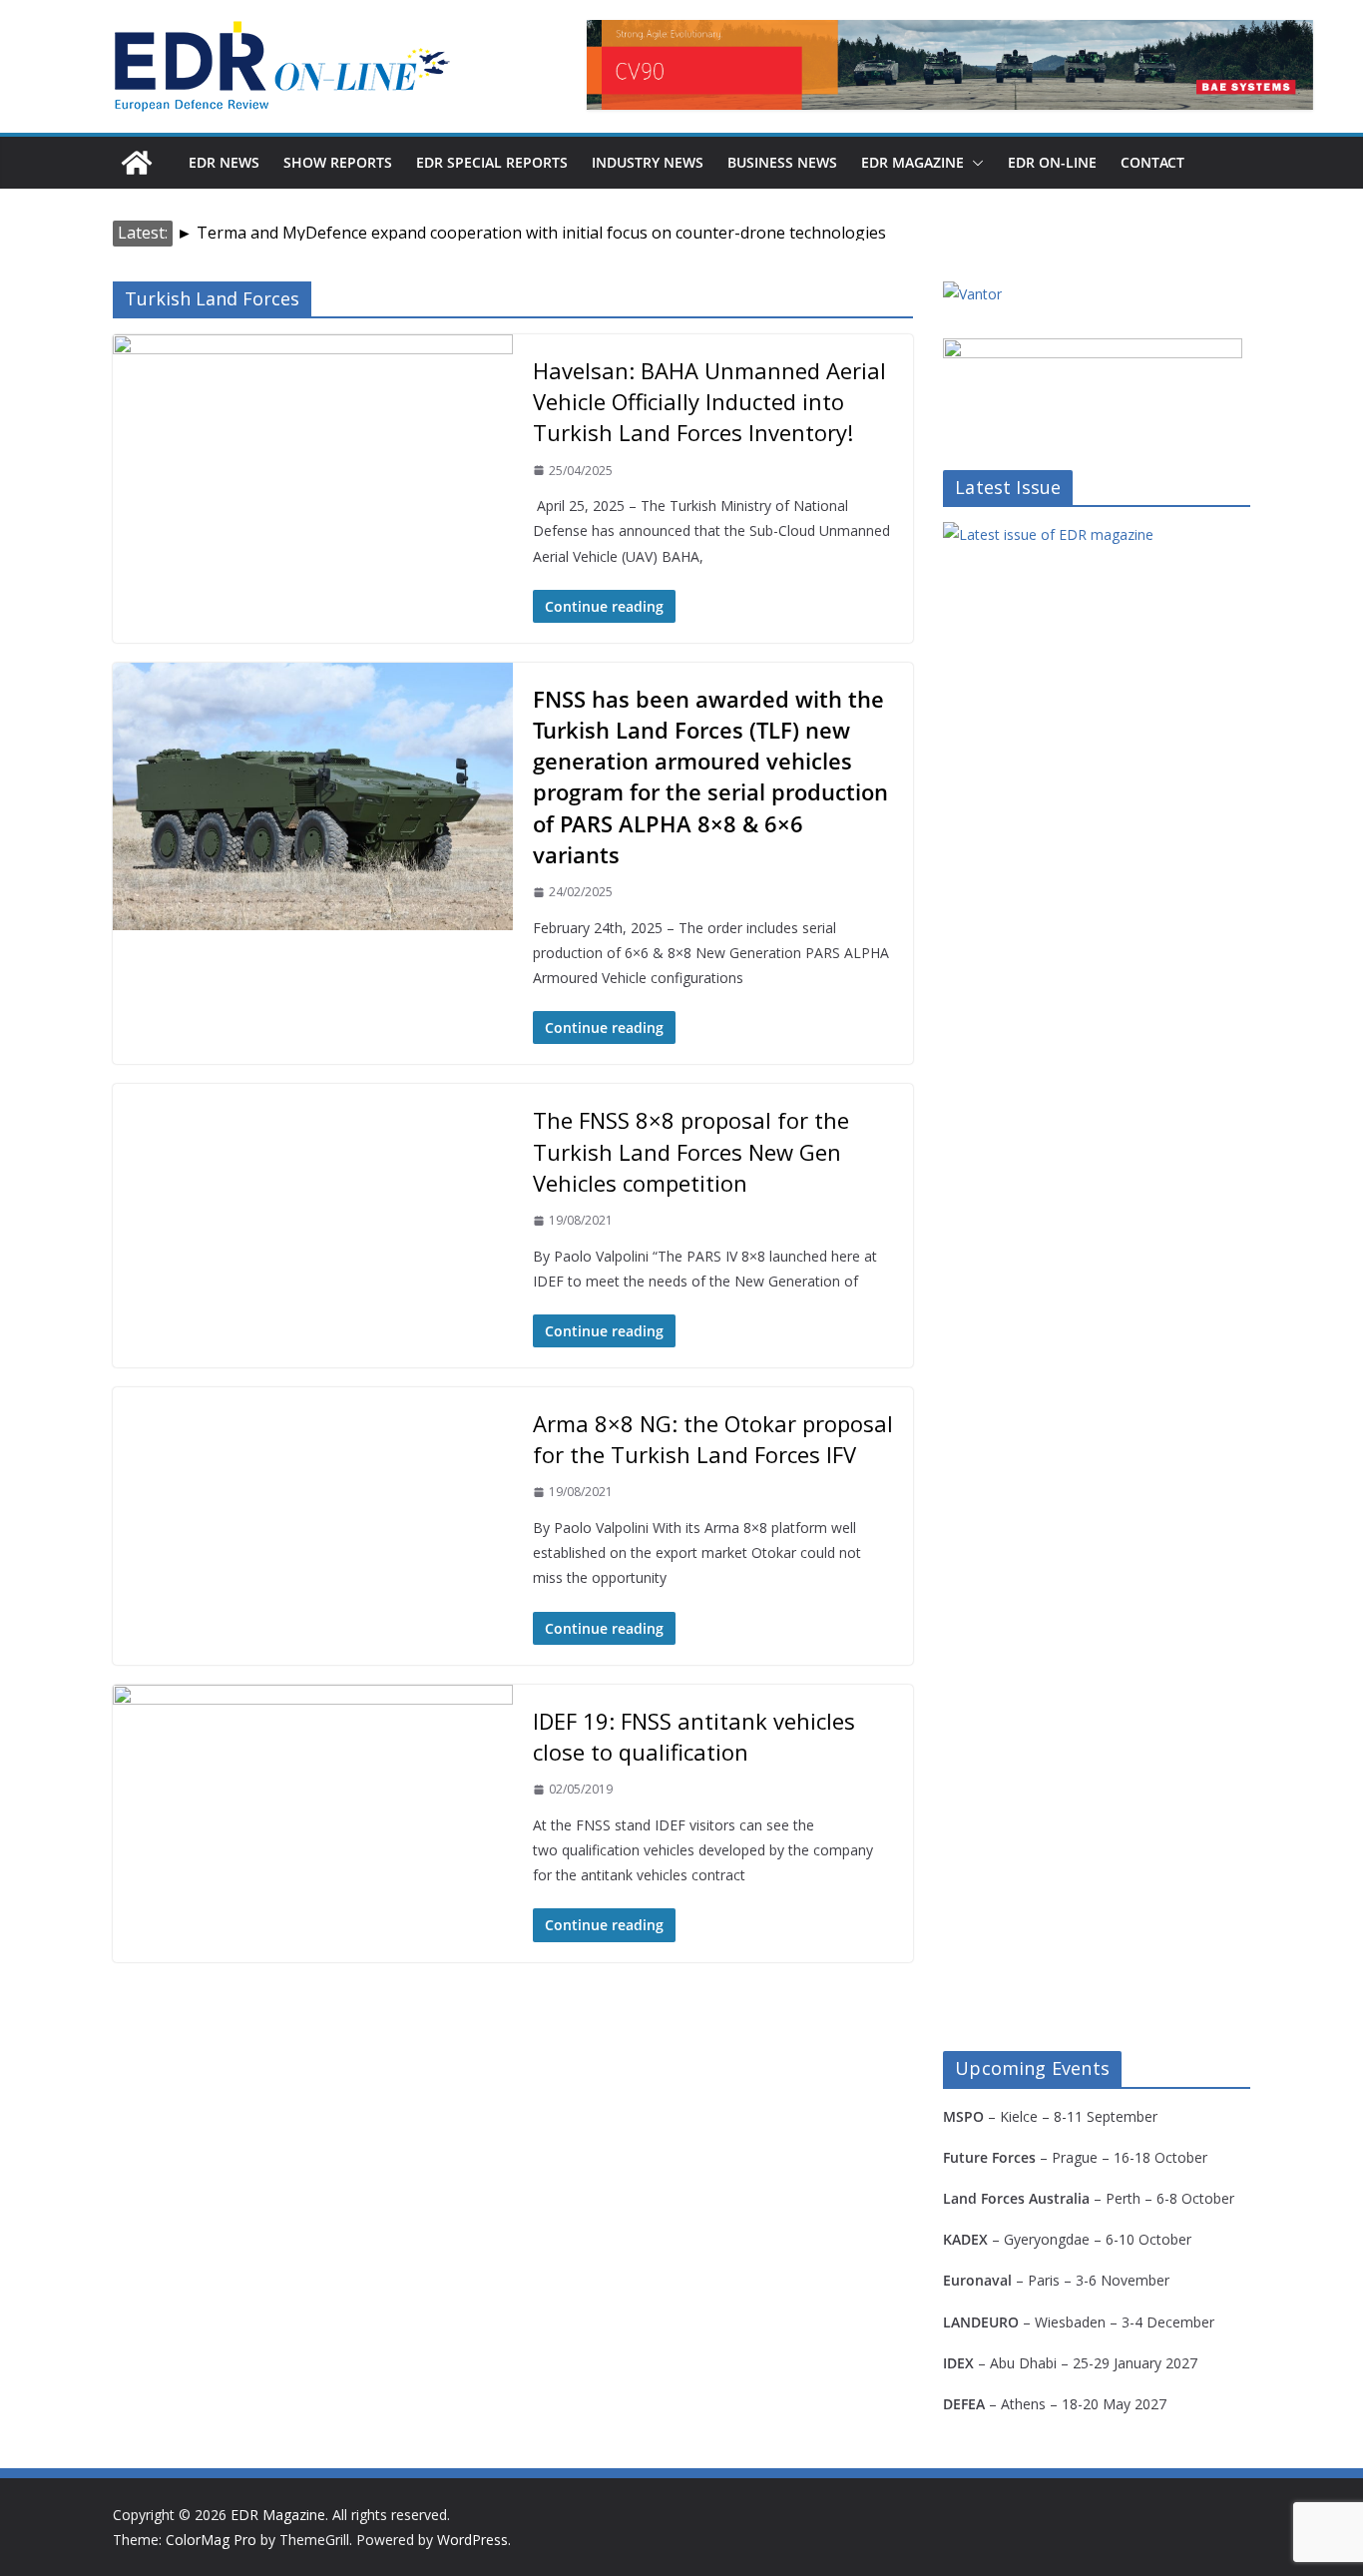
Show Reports (338, 162)
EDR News (224, 162)
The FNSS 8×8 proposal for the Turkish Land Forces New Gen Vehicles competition (691, 1151)
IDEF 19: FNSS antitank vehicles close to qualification (694, 1736)
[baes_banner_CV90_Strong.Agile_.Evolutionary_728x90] (950, 65)
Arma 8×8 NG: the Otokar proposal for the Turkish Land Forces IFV (713, 1439)
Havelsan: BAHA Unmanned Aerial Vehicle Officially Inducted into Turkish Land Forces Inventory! (709, 401)
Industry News (648, 162)
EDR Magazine (912, 162)
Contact (1152, 162)
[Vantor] (972, 294)
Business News (782, 162)
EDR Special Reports (492, 162)
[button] (974, 163)
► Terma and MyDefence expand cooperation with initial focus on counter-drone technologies (531, 233)
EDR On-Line (1052, 162)
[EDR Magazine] (137, 163)
